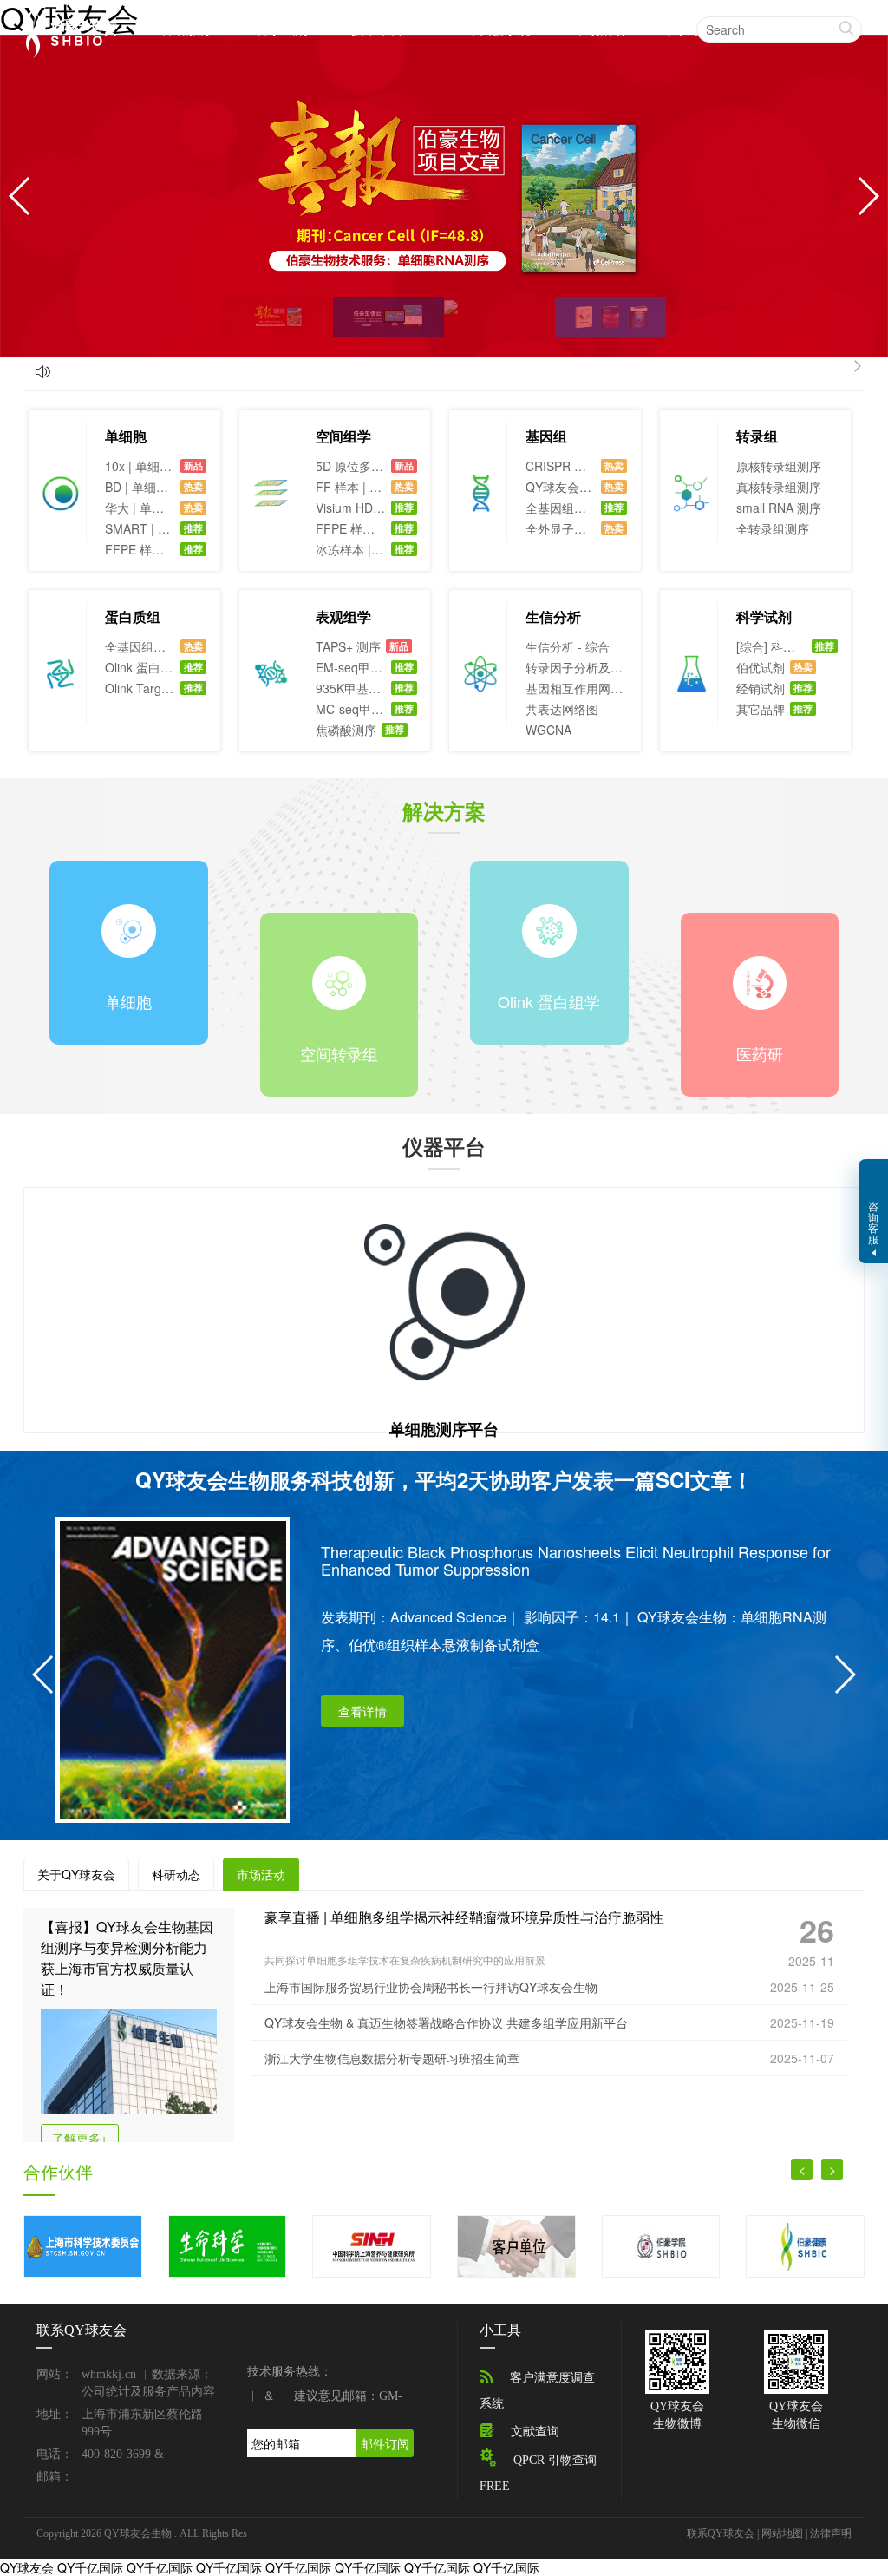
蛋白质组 (133, 616)
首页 (104, 29)
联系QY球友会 (721, 2533)
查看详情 (362, 1711)
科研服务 (186, 28)
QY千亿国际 (90, 2567)
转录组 (757, 436)
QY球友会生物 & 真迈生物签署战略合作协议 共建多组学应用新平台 (446, 2022)
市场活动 (600, 28)
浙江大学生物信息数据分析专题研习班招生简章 (392, 2058)
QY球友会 (27, 2567)
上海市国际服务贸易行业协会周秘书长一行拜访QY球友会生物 (431, 1987)
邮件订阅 (385, 2443)
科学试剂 (282, 28)
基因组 (546, 436)
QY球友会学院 (489, 28)
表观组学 (343, 616)
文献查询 (535, 2432)
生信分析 (553, 616)
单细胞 (126, 436)
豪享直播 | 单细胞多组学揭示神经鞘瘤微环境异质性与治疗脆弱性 (464, 1917)
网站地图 (782, 2533)
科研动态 (176, 1874)
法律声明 (831, 2533)
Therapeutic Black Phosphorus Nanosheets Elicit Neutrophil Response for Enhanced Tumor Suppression (576, 1559)
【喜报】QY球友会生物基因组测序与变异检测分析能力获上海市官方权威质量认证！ (127, 1958)
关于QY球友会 (76, 1874)
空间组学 (343, 436)
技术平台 (377, 28)
